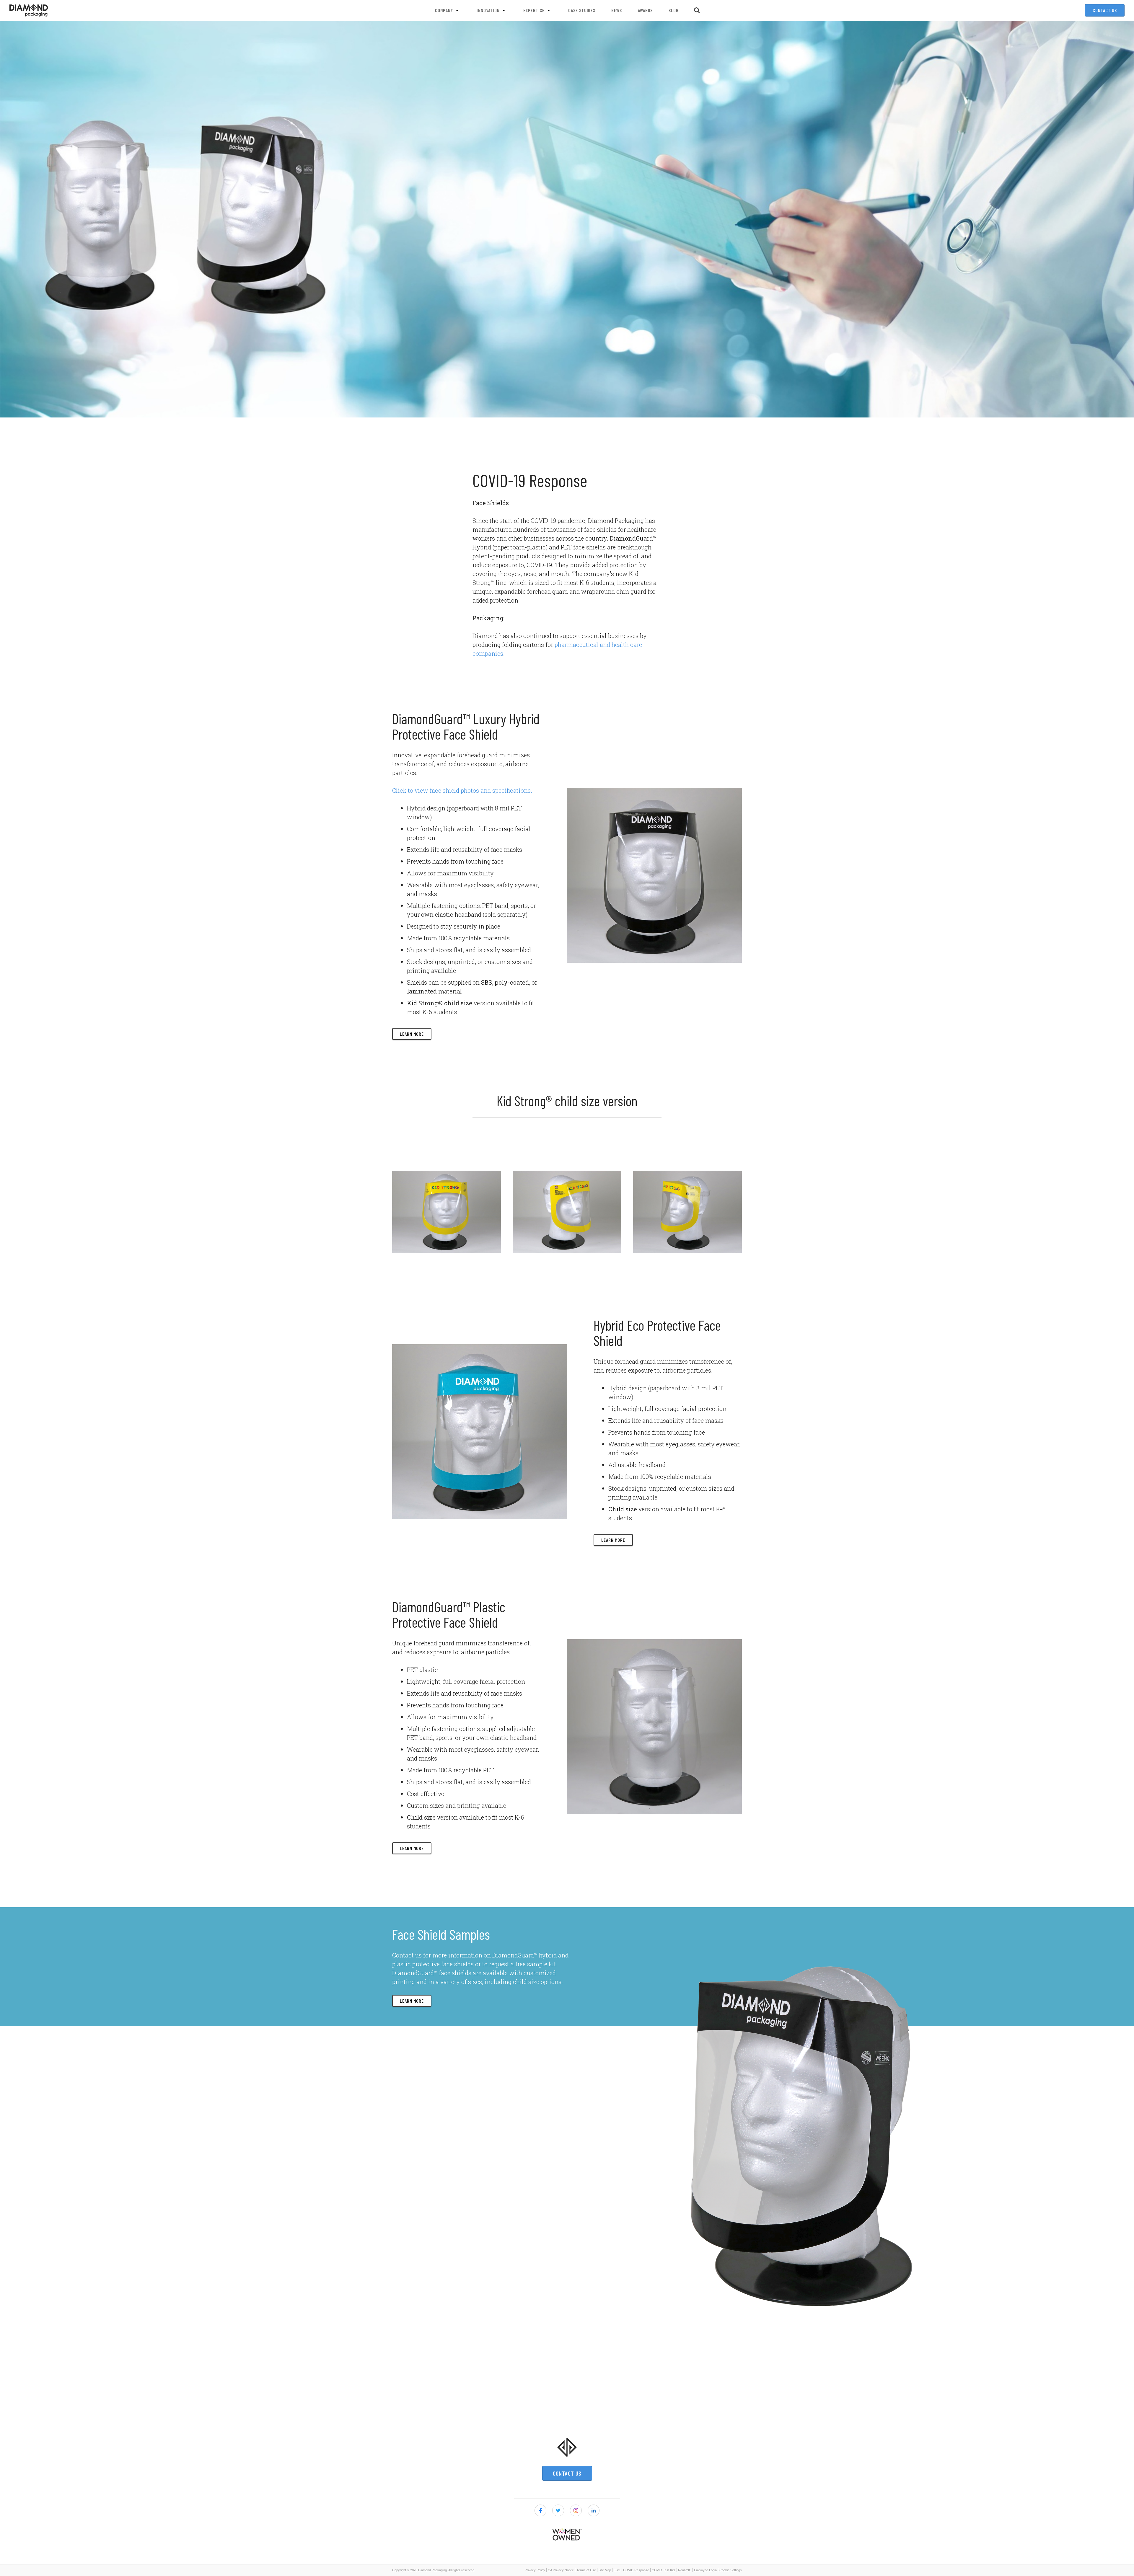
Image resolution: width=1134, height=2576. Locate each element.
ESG (617, 2570)
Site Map (605, 2570)
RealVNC (685, 2570)
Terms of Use (586, 2570)
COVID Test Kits (664, 2570)
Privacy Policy (535, 2570)
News (617, 10)
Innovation (488, 10)
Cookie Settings (731, 2570)
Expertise (534, 10)
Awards (645, 10)
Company (444, 10)
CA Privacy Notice (561, 2570)
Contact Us (1105, 10)
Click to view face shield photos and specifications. (462, 790)
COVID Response (636, 2570)
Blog (674, 10)
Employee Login (705, 2570)
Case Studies (582, 10)
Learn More (412, 1034)
